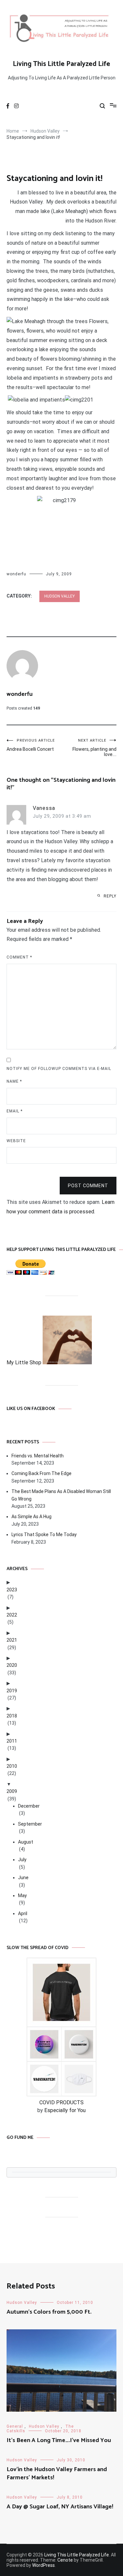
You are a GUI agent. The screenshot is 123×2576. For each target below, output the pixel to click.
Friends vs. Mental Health (38, 1456)
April (23, 1913)
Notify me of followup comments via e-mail (59, 1069)
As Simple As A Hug (31, 1517)
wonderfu (16, 574)
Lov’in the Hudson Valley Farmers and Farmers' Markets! (57, 2474)
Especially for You (65, 2110)
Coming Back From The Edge (41, 1473)
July (22, 1860)
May (22, 1895)
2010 (12, 1766)
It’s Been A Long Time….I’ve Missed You (59, 2440)
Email (15, 1111)
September (30, 1824)
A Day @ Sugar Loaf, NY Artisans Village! (60, 2507)
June (23, 1878)
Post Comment (88, 1186)
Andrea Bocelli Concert (31, 745)
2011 (12, 1741)
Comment (19, 957)
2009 (12, 1791)
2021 (12, 1640)
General (15, 2426)
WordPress (43, 2565)
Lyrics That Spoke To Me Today (44, 1534)
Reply (110, 896)
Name (14, 1081)
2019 (12, 1691)
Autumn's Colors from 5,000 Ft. (49, 2312)
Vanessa (44, 808)
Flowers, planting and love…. (94, 748)
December (29, 1806)
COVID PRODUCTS (61, 2102)
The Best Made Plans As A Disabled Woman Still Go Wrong (61, 1495)
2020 (12, 1665)
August (26, 1842)
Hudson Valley (60, 596)
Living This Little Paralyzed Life (61, 64)
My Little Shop (25, 1362)
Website (16, 1141)
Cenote (65, 2560)
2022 (12, 1615)
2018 (12, 1716)
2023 (12, 1590)
